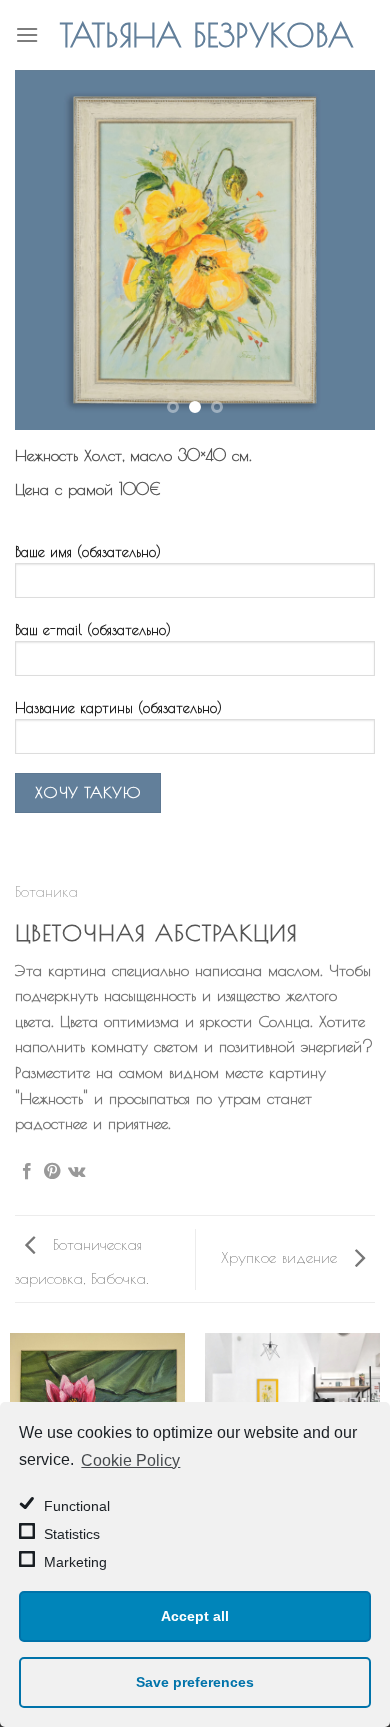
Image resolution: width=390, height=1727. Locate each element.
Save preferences (195, 1682)
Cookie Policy (130, 1460)
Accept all (195, 1616)
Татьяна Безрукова (207, 35)
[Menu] (27, 34)
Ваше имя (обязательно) (88, 551)
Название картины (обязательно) (118, 707)
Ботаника (46, 891)
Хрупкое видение (282, 1257)
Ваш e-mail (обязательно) (93, 629)
